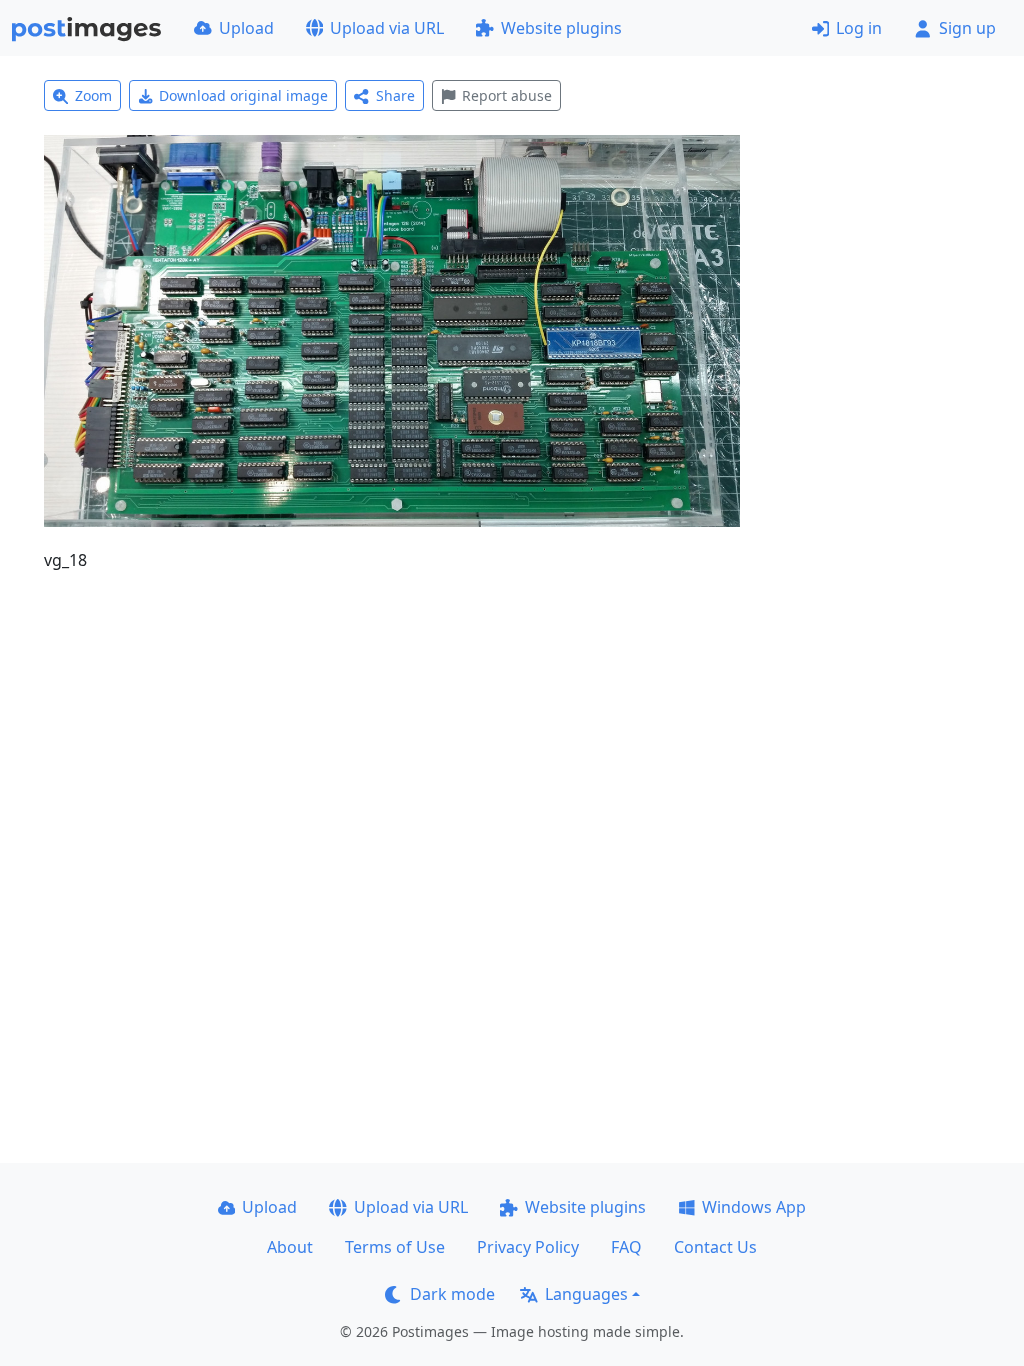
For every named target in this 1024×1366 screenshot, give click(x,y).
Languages (586, 1294)
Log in (859, 28)
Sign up (967, 28)
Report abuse (507, 95)
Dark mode (452, 1294)
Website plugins (561, 28)
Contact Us (715, 1247)
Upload (246, 28)
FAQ (626, 1247)
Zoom (93, 95)
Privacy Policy (528, 1247)
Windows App (754, 1207)
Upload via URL (387, 28)
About (290, 1247)
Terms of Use (395, 1247)
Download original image (243, 95)
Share (395, 95)
